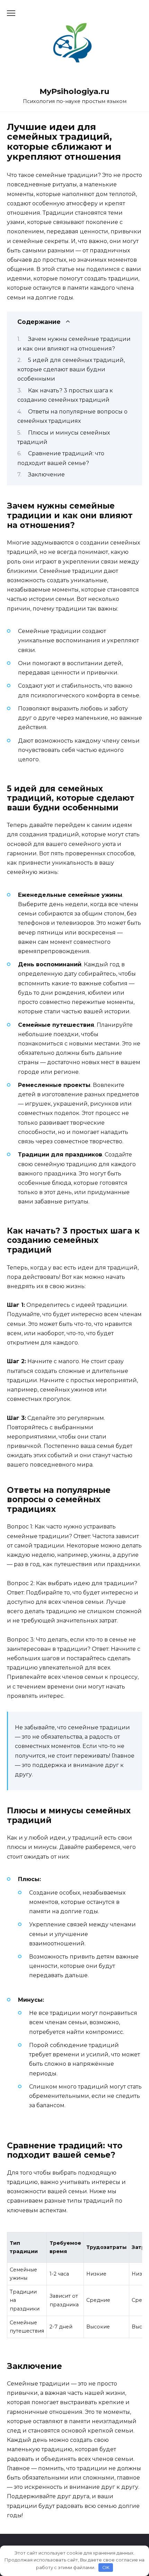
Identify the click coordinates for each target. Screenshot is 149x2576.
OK (106, 2567)
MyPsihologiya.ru (74, 91)
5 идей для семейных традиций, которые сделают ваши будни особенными (71, 369)
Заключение (46, 475)
